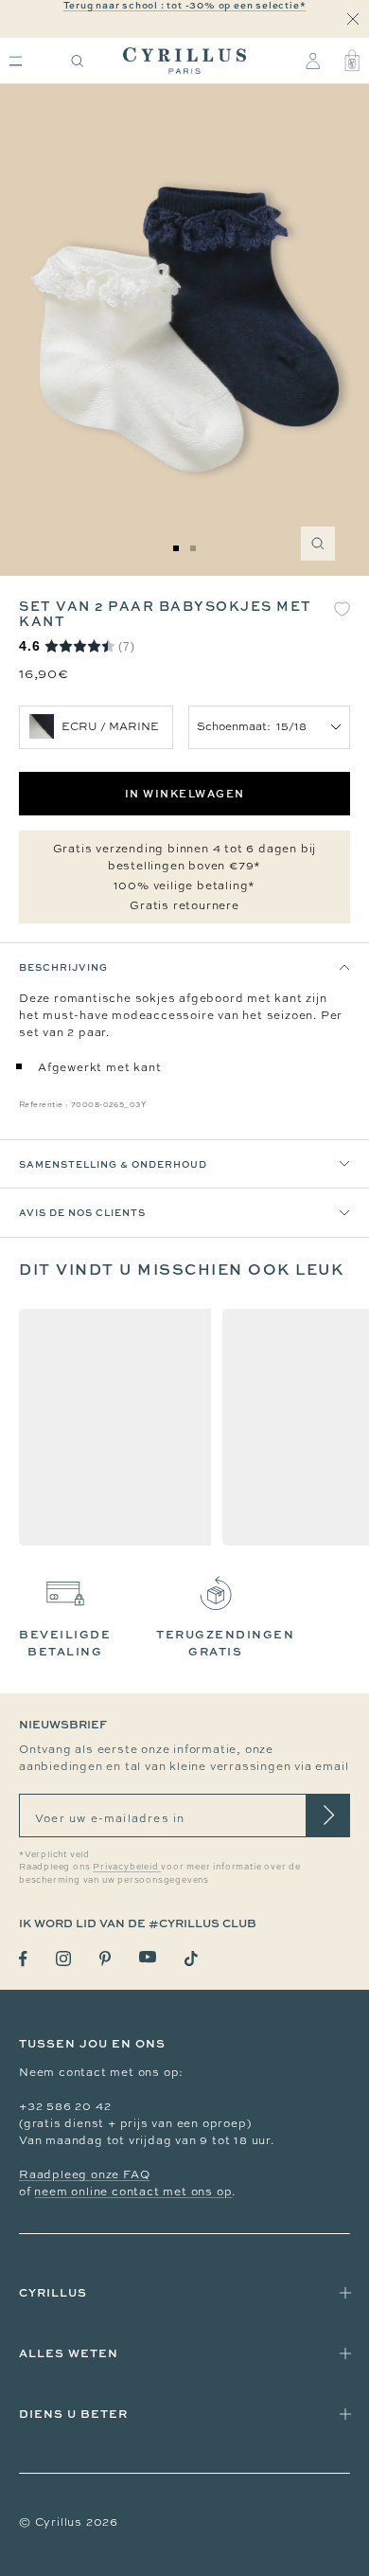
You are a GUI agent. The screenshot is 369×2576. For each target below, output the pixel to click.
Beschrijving (63, 967)
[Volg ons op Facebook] (23, 1959)
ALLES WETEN (69, 2353)
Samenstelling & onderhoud (113, 1164)
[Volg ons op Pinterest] (105, 1959)
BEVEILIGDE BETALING (65, 1643)
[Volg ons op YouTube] (148, 1957)
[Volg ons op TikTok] (191, 1959)
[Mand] (352, 61)
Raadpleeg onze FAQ (84, 2174)
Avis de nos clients (82, 1212)
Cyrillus (53, 2292)
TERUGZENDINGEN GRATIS (225, 1643)
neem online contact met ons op (133, 2191)
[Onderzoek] (78, 61)
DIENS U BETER (73, 2414)
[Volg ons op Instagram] (63, 1959)
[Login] (313, 61)
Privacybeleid (127, 1867)
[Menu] (16, 61)
